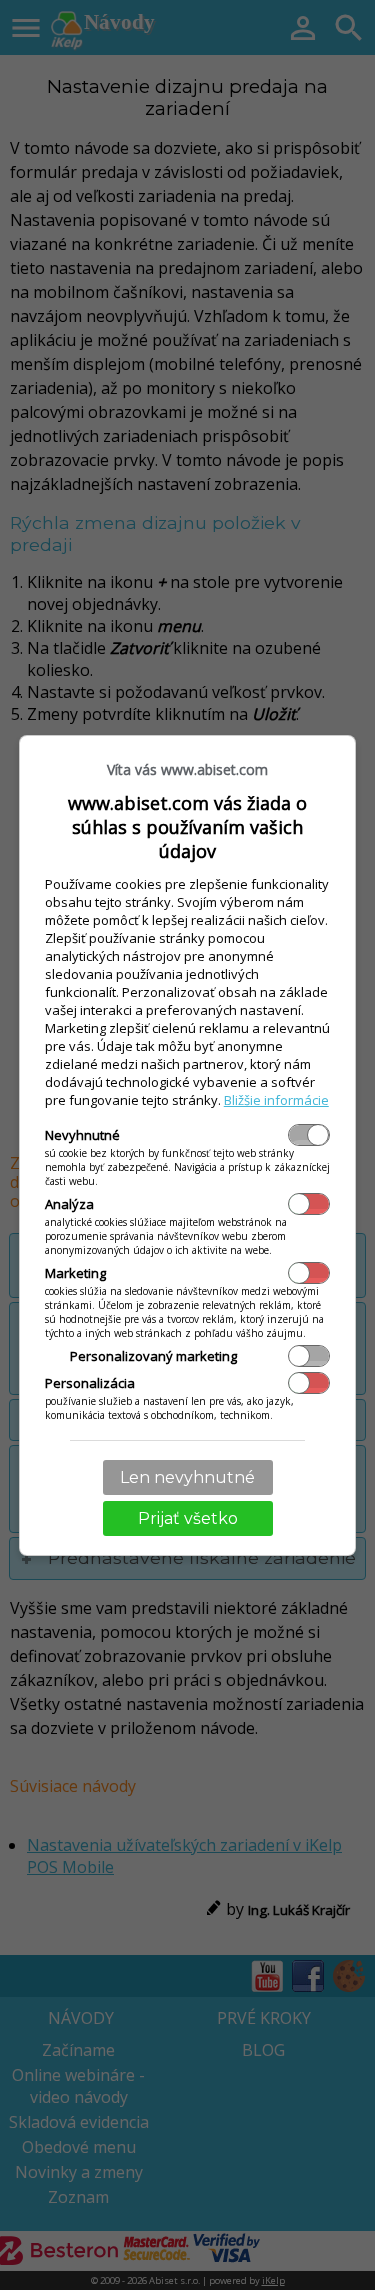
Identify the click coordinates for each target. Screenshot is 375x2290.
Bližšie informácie (276, 1100)
